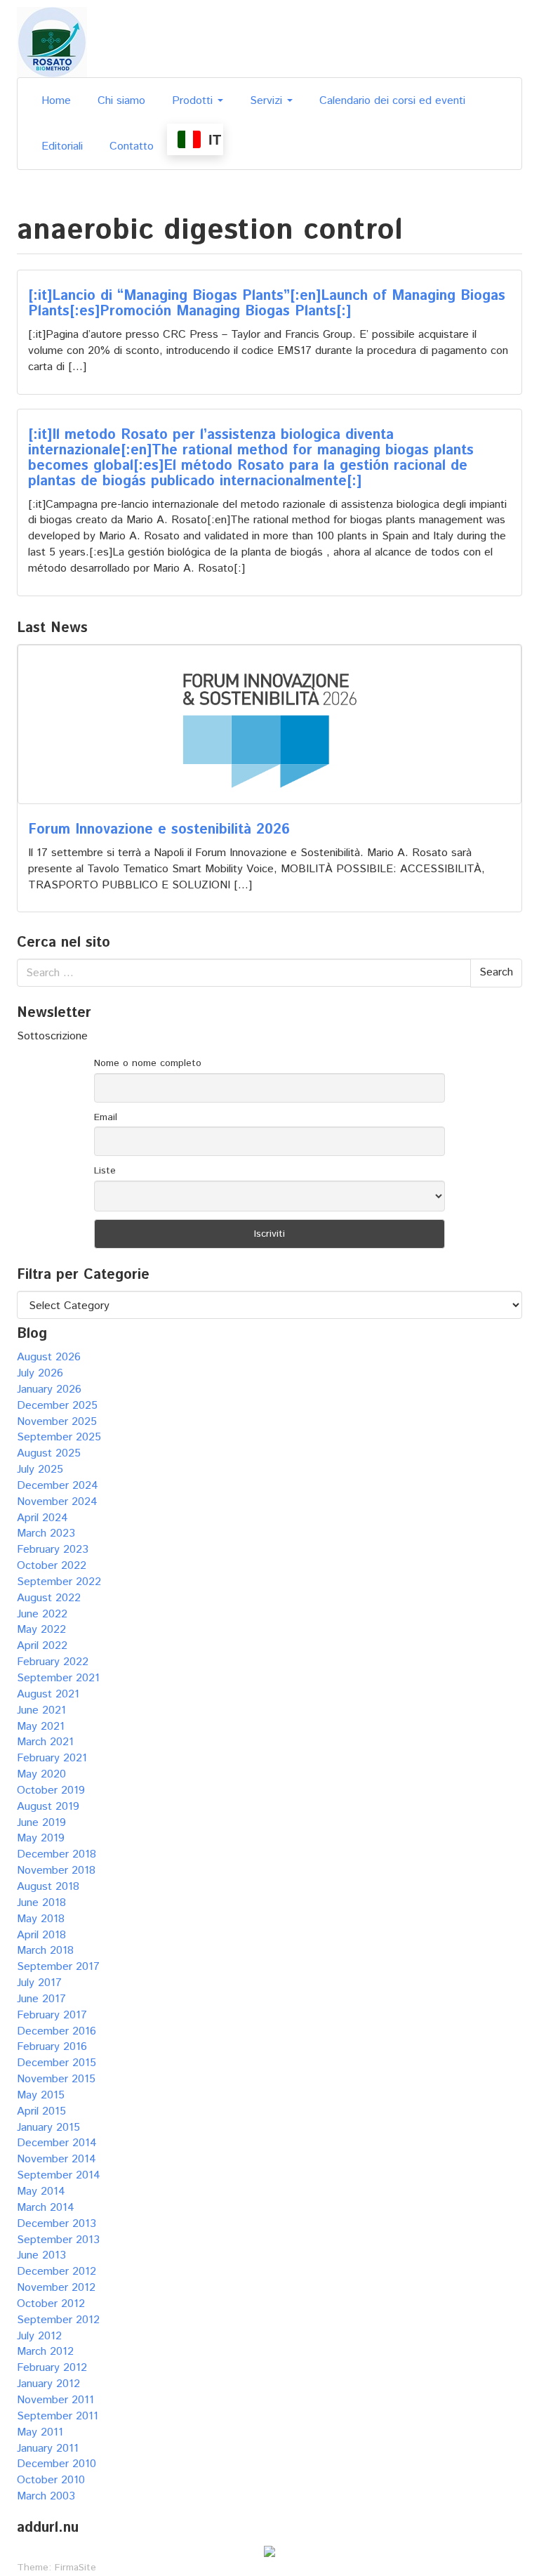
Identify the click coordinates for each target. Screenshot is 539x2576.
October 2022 (52, 1566)
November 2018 (56, 1871)
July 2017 (39, 1983)
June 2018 (41, 1903)
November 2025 (57, 1422)
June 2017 (41, 1999)
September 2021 (58, 1678)
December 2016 (56, 2031)
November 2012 (56, 2288)
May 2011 (40, 2432)
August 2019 (48, 1807)
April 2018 (41, 1935)
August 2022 (49, 1598)
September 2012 (58, 2320)
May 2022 (41, 1630)
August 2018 (48, 1887)
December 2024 (58, 1486)
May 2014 (41, 2191)
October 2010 (51, 2480)
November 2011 (55, 2400)
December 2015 (56, 2063)
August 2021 (48, 1694)
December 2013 (56, 2224)
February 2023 (53, 1550)
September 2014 (59, 2175)
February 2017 (52, 2015)
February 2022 (53, 1662)
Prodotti (194, 101)
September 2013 (58, 2240)
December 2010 (56, 2464)
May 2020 (41, 1774)
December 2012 (56, 2272)
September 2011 (58, 2416)
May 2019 (41, 1838)
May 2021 (41, 1727)
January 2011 (48, 2449)
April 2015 (41, 2111)
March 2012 (45, 2352)
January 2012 (48, 2384)
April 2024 (42, 1518)
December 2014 (57, 2143)
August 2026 (49, 1357)
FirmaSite (75, 2568)
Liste (105, 1171)
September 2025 (59, 1437)
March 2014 (46, 2208)
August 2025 (49, 1453)
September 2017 (58, 1967)
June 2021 (41, 1710)
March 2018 (45, 1951)
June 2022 (42, 1614)
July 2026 (40, 1373)
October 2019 (51, 1790)
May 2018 (41, 1919)
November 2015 (56, 2079)
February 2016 (52, 2047)
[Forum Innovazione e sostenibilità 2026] (269, 724)
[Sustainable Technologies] (52, 42)
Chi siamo (121, 101)
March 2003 (46, 2496)
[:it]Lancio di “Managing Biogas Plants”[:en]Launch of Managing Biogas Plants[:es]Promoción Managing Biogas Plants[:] (267, 304)
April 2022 (42, 1646)
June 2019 (41, 1823)
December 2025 (57, 1406)
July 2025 (40, 1470)
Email (106, 1117)
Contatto (132, 146)
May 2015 (41, 2095)
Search (496, 972)
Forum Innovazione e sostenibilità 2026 (159, 830)
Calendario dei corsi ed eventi (392, 101)
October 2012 (51, 2304)
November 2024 (57, 1502)
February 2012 (52, 2368)
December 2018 (56, 1854)
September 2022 (59, 1582)
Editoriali (62, 146)
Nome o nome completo (148, 1063)
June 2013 (41, 2255)
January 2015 (48, 2128)
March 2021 (45, 1742)
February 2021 (52, 1758)
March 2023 (46, 1533)
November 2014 (56, 2159)
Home (56, 101)
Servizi (268, 101)
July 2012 (39, 2336)
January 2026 (49, 1389)
